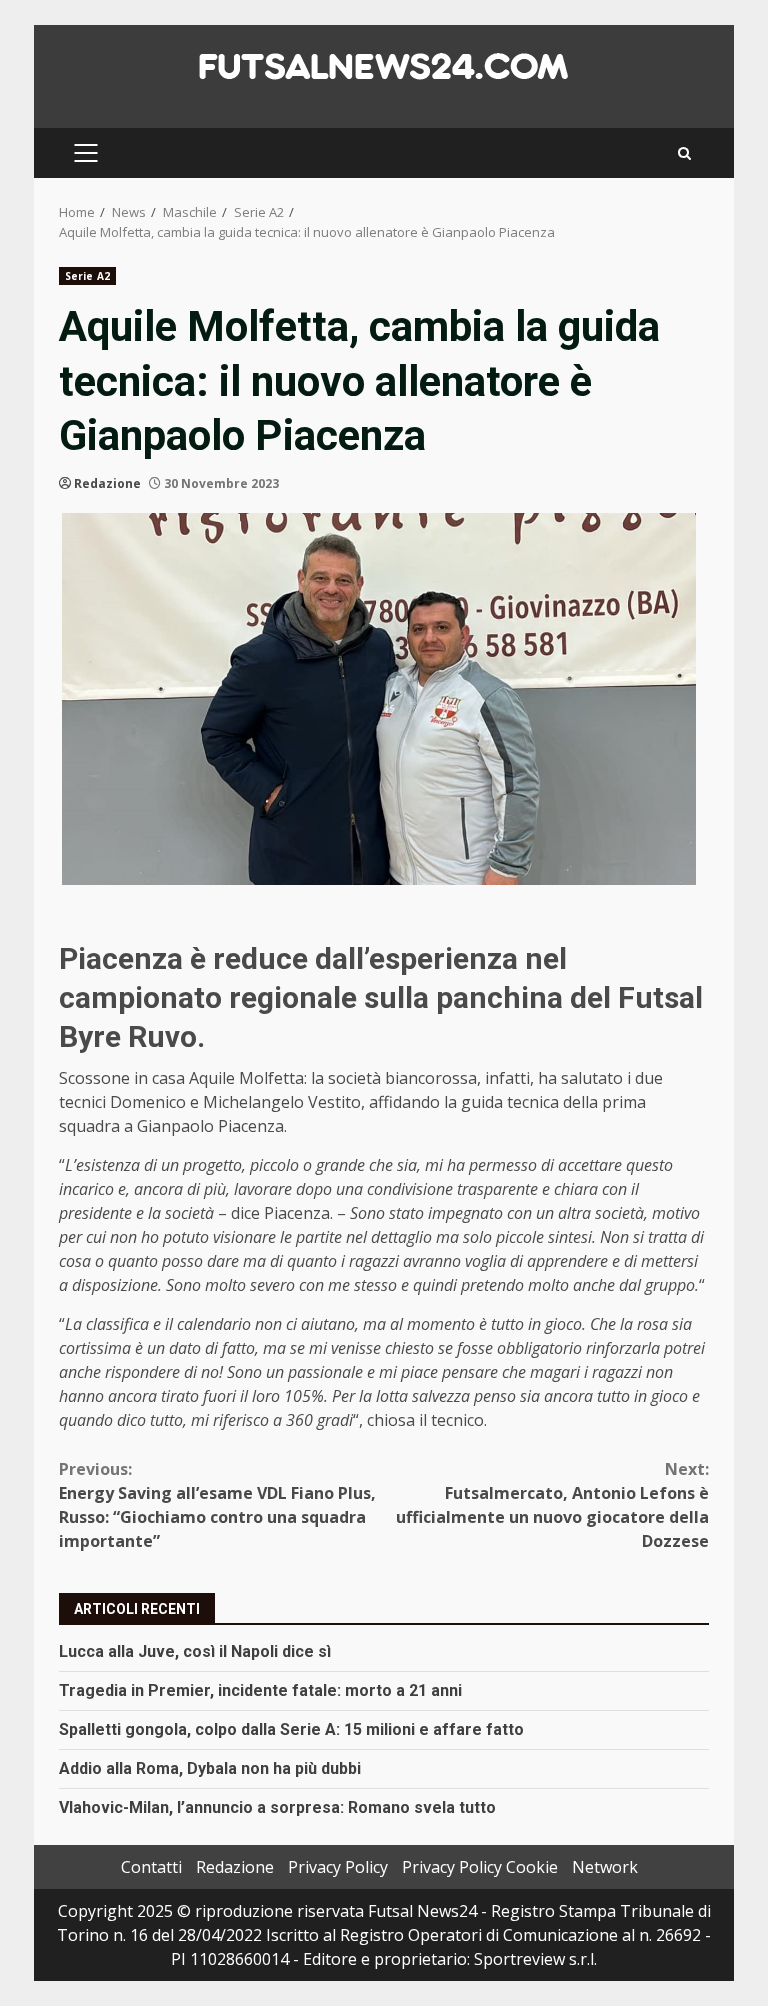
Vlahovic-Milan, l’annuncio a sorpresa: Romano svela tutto (277, 1807)
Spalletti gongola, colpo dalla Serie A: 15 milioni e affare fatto (291, 1729)
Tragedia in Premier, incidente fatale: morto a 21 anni (260, 1690)
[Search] (684, 153)
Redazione (107, 483)
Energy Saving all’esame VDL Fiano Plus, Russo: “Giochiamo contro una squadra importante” (217, 1505)
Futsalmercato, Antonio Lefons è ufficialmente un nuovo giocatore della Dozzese (552, 1505)
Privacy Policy (338, 1867)
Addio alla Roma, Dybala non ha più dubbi (210, 1768)
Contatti (151, 1867)
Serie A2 (87, 276)
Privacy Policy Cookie (480, 1867)
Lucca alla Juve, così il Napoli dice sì (195, 1651)
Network (605, 1867)
